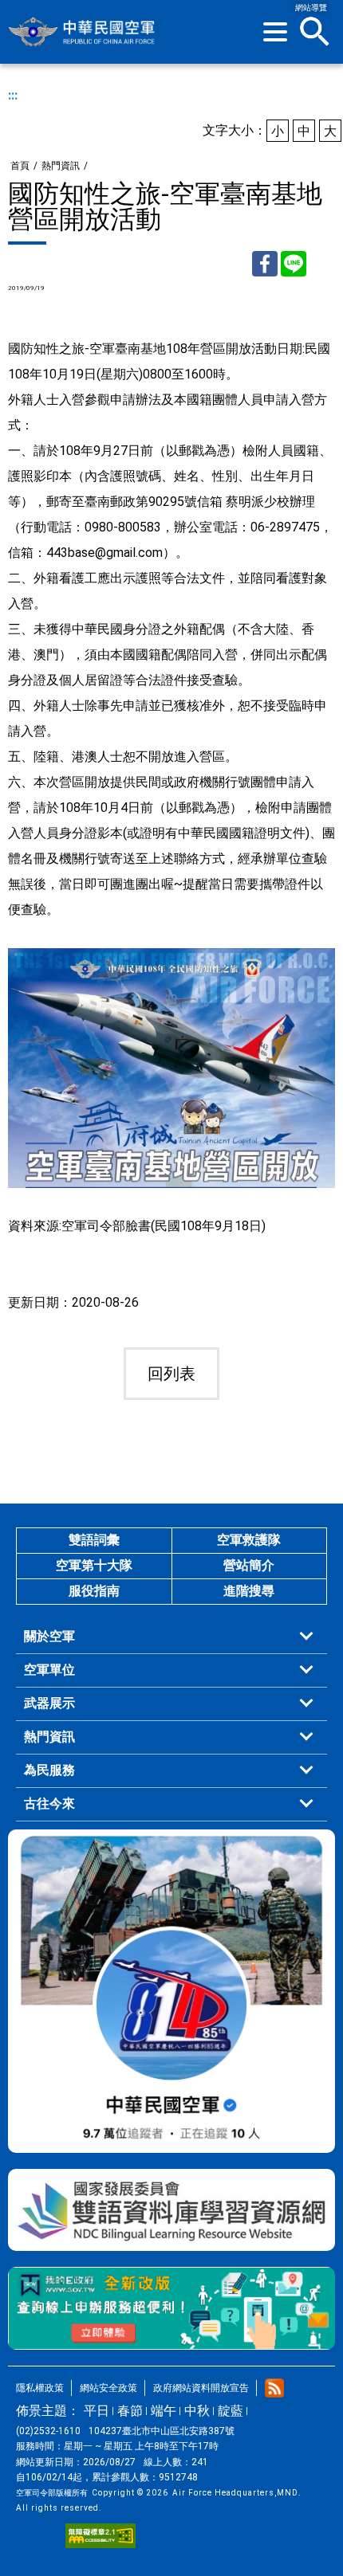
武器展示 (49, 1703)
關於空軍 (49, 1636)
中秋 (197, 2411)
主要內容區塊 (140, 6)
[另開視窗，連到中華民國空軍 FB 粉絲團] (171, 1992)
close (315, 32)
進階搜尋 (249, 1591)
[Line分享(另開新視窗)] (294, 264)
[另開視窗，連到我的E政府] (171, 2308)
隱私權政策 (40, 2388)
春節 (130, 2411)
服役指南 (94, 1591)
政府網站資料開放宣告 (201, 2388)
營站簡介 (249, 1565)
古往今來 (49, 1804)
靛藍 (231, 2411)
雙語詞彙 (94, 1540)
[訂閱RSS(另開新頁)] (274, 2388)
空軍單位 (49, 1670)
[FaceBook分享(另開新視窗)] (265, 264)
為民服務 (49, 1770)
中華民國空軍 (82, 32)
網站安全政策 (108, 2388)
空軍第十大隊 (94, 1565)
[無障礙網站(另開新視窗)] (101, 2536)
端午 (164, 2411)
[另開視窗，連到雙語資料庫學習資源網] (171, 2210)
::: (13, 95)
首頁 (20, 166)
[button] (275, 32)
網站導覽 (311, 8)
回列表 (171, 1374)
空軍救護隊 (249, 1540)
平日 (97, 2411)
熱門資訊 (61, 166)
